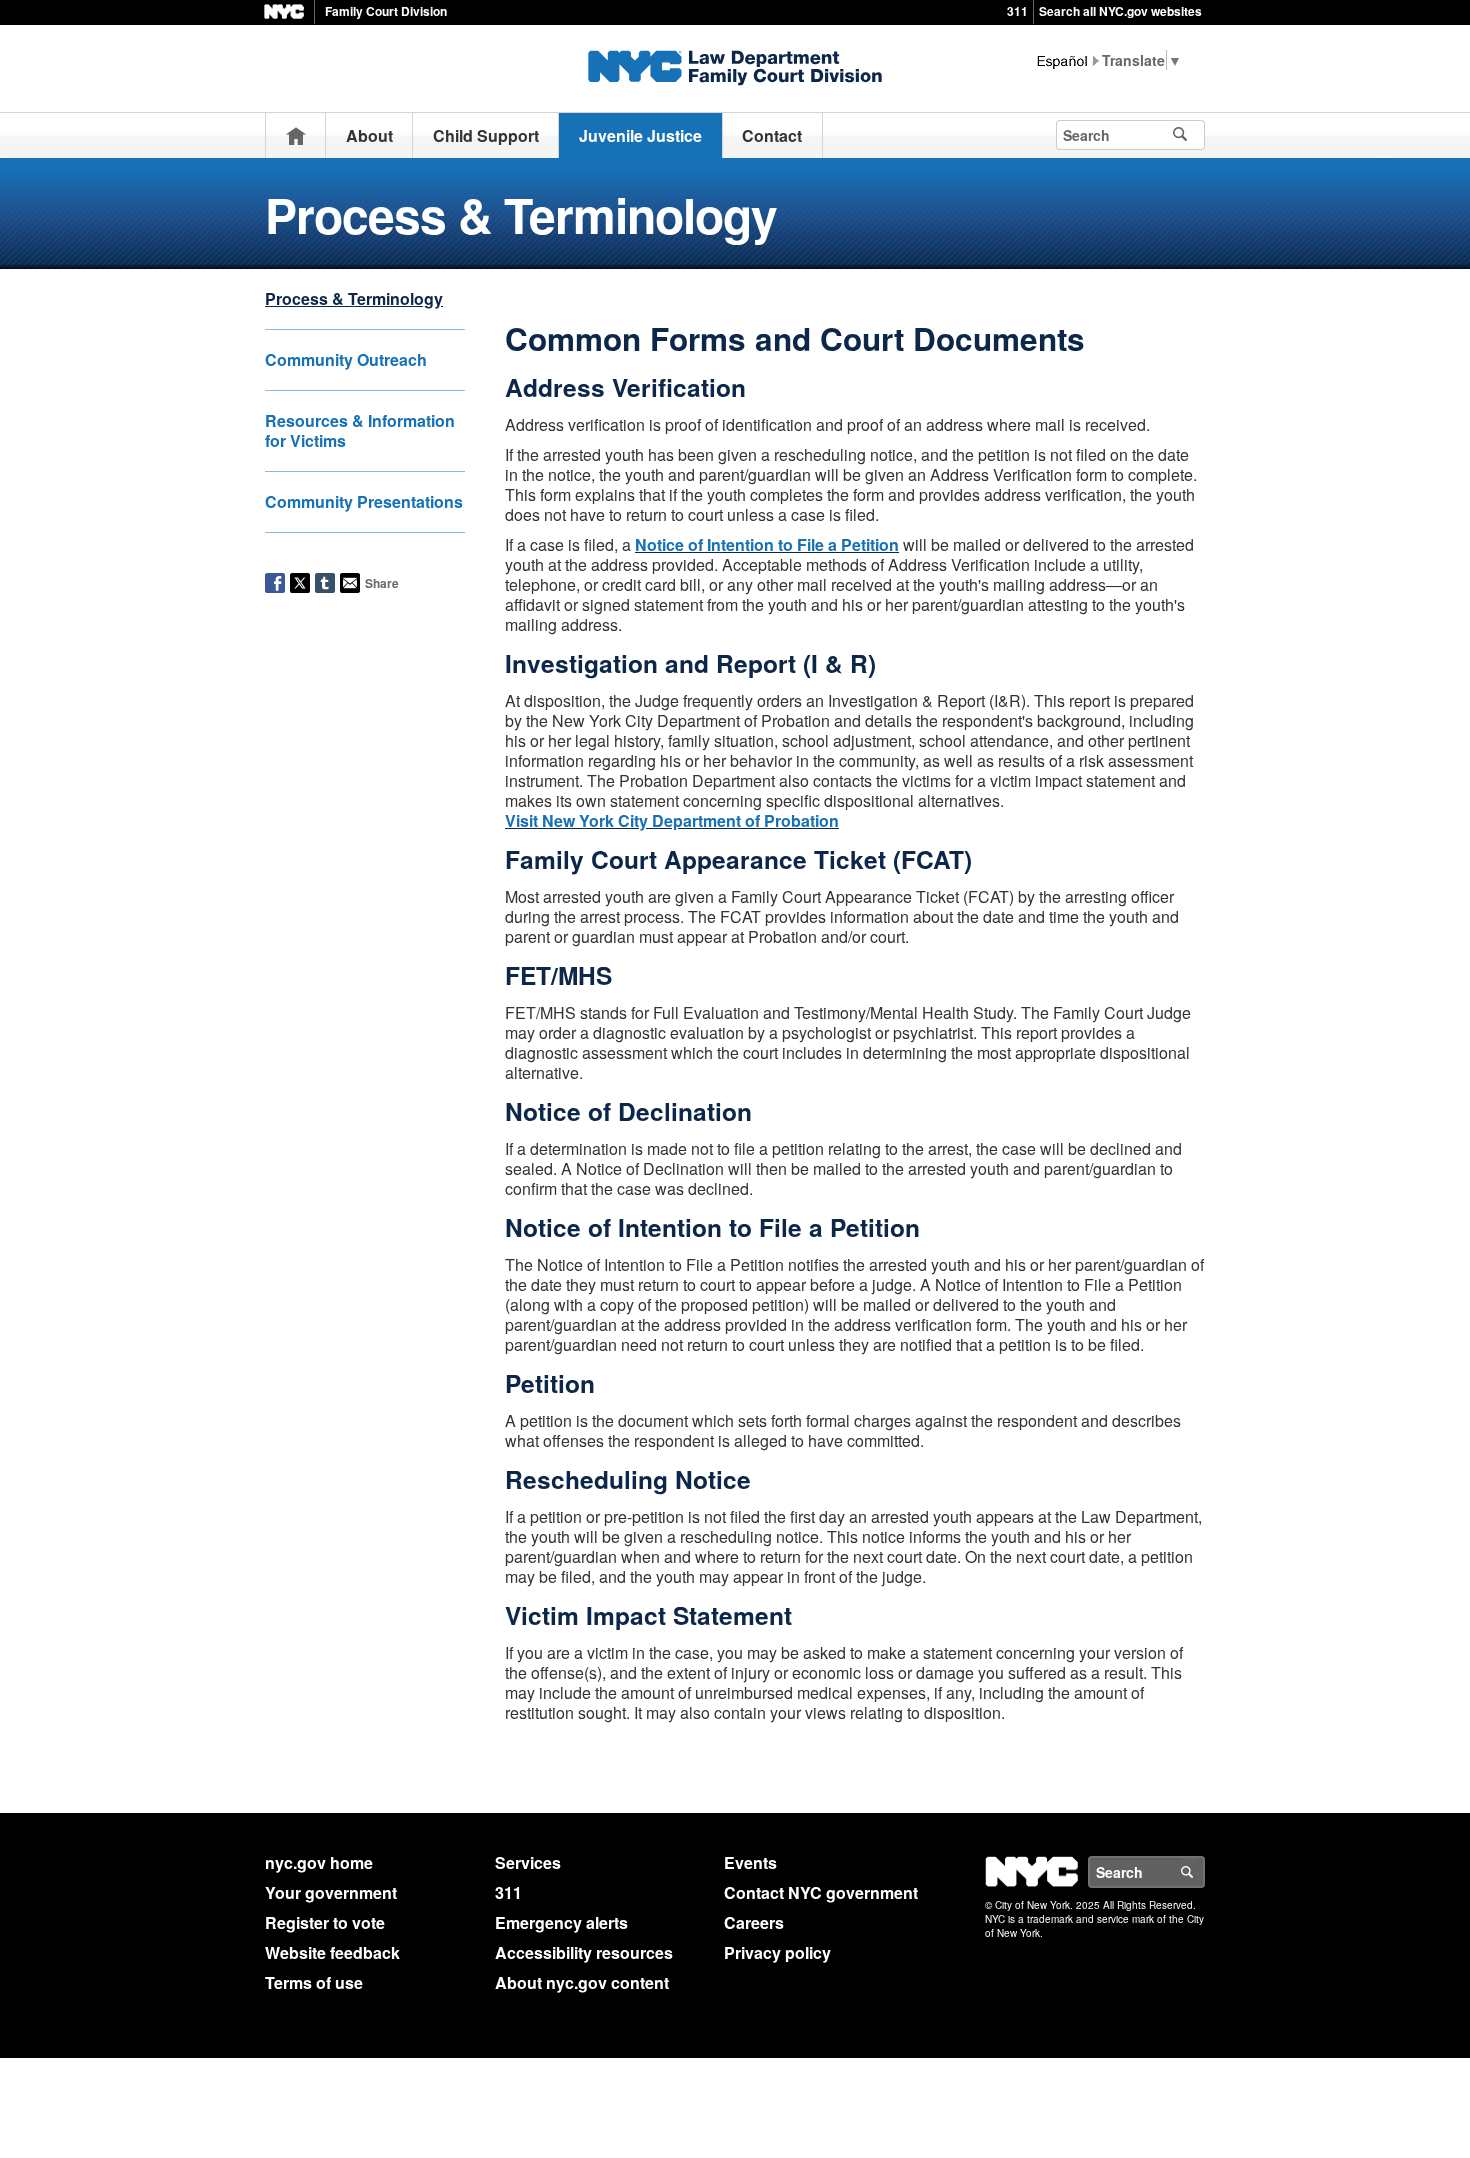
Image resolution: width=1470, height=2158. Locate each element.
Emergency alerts (561, 1922)
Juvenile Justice (640, 135)
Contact (772, 135)
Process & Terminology (354, 298)
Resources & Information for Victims (360, 430)
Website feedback (332, 1952)
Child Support (486, 135)
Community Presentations (364, 501)
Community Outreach (346, 359)
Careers (754, 1922)
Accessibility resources (584, 1952)
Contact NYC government (821, 1892)
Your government (331, 1892)
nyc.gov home (319, 1862)
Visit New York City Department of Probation (672, 820)
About (369, 135)
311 (1017, 11)
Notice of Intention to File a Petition (767, 544)
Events (750, 1862)
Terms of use (314, 1982)
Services (528, 1862)
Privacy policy (777, 1952)
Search (1204, 1872)
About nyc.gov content (582, 1982)
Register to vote (325, 1922)
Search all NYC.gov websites (1120, 11)
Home (296, 135)
